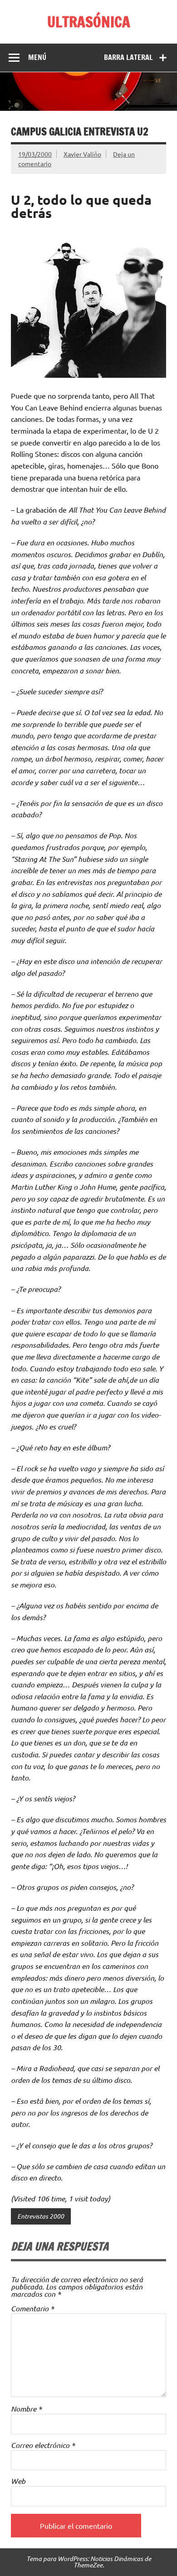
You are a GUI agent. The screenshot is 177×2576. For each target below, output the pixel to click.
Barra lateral (128, 57)
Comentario (32, 2309)
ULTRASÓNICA (89, 22)
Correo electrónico (43, 2445)
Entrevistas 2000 (41, 2216)
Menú (37, 57)
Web (18, 2481)
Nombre (26, 2409)
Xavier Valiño (82, 154)
